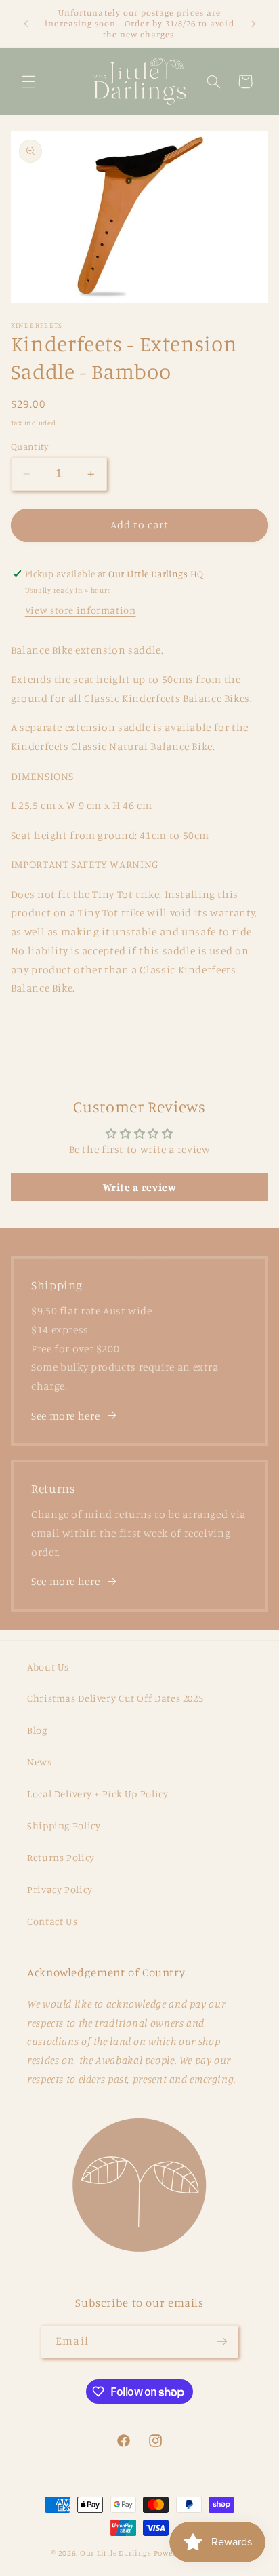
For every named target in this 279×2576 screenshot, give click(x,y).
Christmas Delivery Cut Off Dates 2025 (115, 1698)
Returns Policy (61, 1857)
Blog (37, 1730)
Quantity (29, 446)
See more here (65, 1416)
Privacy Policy (60, 1889)
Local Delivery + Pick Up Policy (98, 1794)
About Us (48, 1667)
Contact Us (52, 1921)
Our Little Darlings (116, 2553)
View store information (81, 610)
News (40, 1762)
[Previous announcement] (26, 24)
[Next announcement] (253, 24)
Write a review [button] (140, 1187)
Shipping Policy (64, 1826)
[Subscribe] (221, 2342)
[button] (28, 81)
